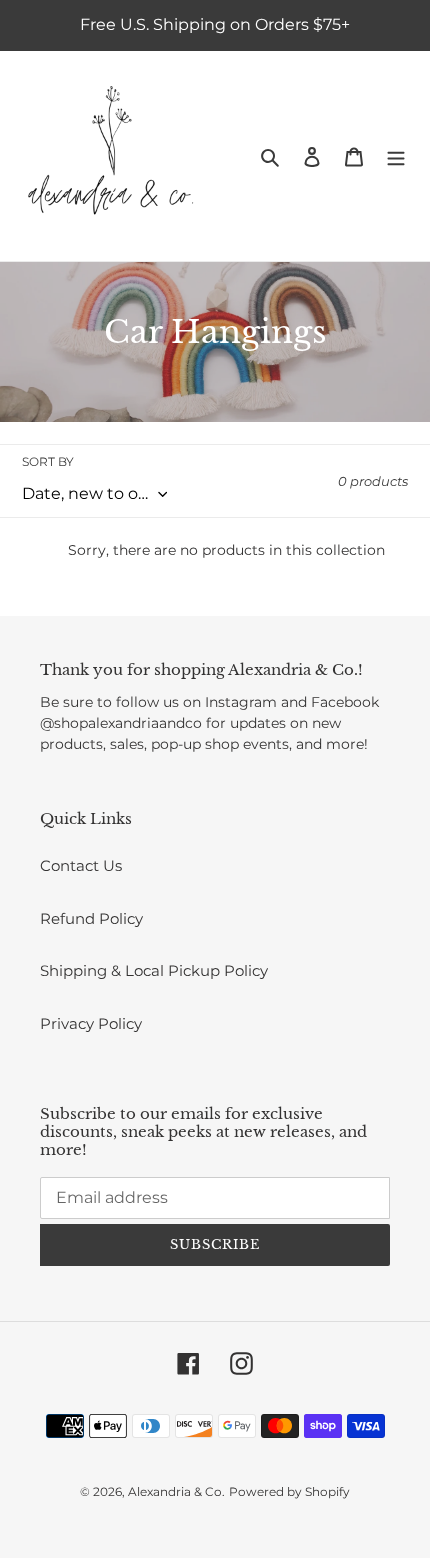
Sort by (48, 461)
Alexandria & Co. (176, 1491)
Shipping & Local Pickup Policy (154, 970)
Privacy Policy (91, 1023)
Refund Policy (91, 918)
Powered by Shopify (289, 1491)
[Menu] (396, 156)
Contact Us (81, 865)
